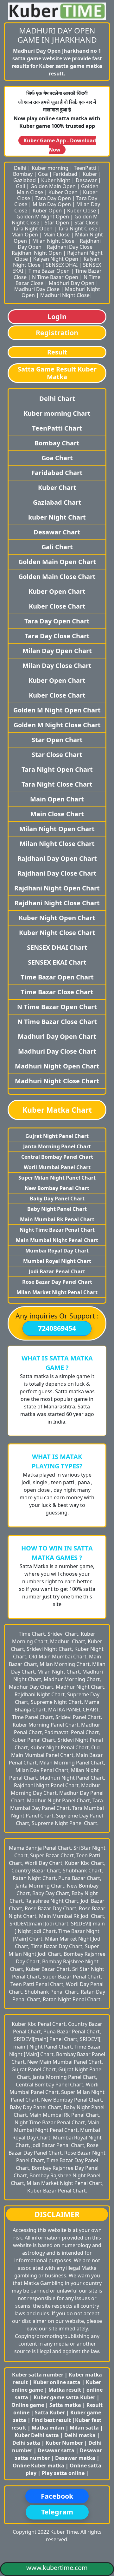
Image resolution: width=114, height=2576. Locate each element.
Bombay (23, 174)
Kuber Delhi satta (37, 2435)
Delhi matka (80, 2435)
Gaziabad (25, 180)
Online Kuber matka (38, 2466)
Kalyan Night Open (56, 259)
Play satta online (64, 2473)
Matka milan (49, 2428)
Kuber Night (56, 180)
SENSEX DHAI (62, 265)
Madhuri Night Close (65, 295)
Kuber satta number (38, 2375)
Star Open (57, 223)
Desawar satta (57, 2450)
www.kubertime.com (57, 2568)
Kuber (90, 174)
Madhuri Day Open (72, 283)
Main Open (25, 235)
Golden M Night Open (43, 217)
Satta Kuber (51, 2412)
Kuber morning (50, 168)
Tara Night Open (33, 229)
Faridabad (65, 174)
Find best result (52, 2420)
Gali (20, 186)
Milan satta (85, 2428)
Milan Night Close (53, 241)
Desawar (86, 180)
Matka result (65, 2390)
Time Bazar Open (49, 271)
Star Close (86, 223)
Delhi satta (27, 2443)
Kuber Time (64, 2532)
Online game (28, 2405)
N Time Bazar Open (55, 277)
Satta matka (66, 2405)
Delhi (20, 168)
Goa (43, 174)
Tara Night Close (78, 229)
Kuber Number (64, 2443)
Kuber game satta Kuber (64, 2397)
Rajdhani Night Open (37, 253)
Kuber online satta (57, 2382)
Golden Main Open (53, 186)
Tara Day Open (53, 198)
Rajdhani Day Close (70, 247)
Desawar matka (76, 2458)
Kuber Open (63, 192)
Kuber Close (82, 211)
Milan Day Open (52, 204)
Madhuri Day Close (37, 289)
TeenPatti (85, 168)
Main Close (57, 235)
